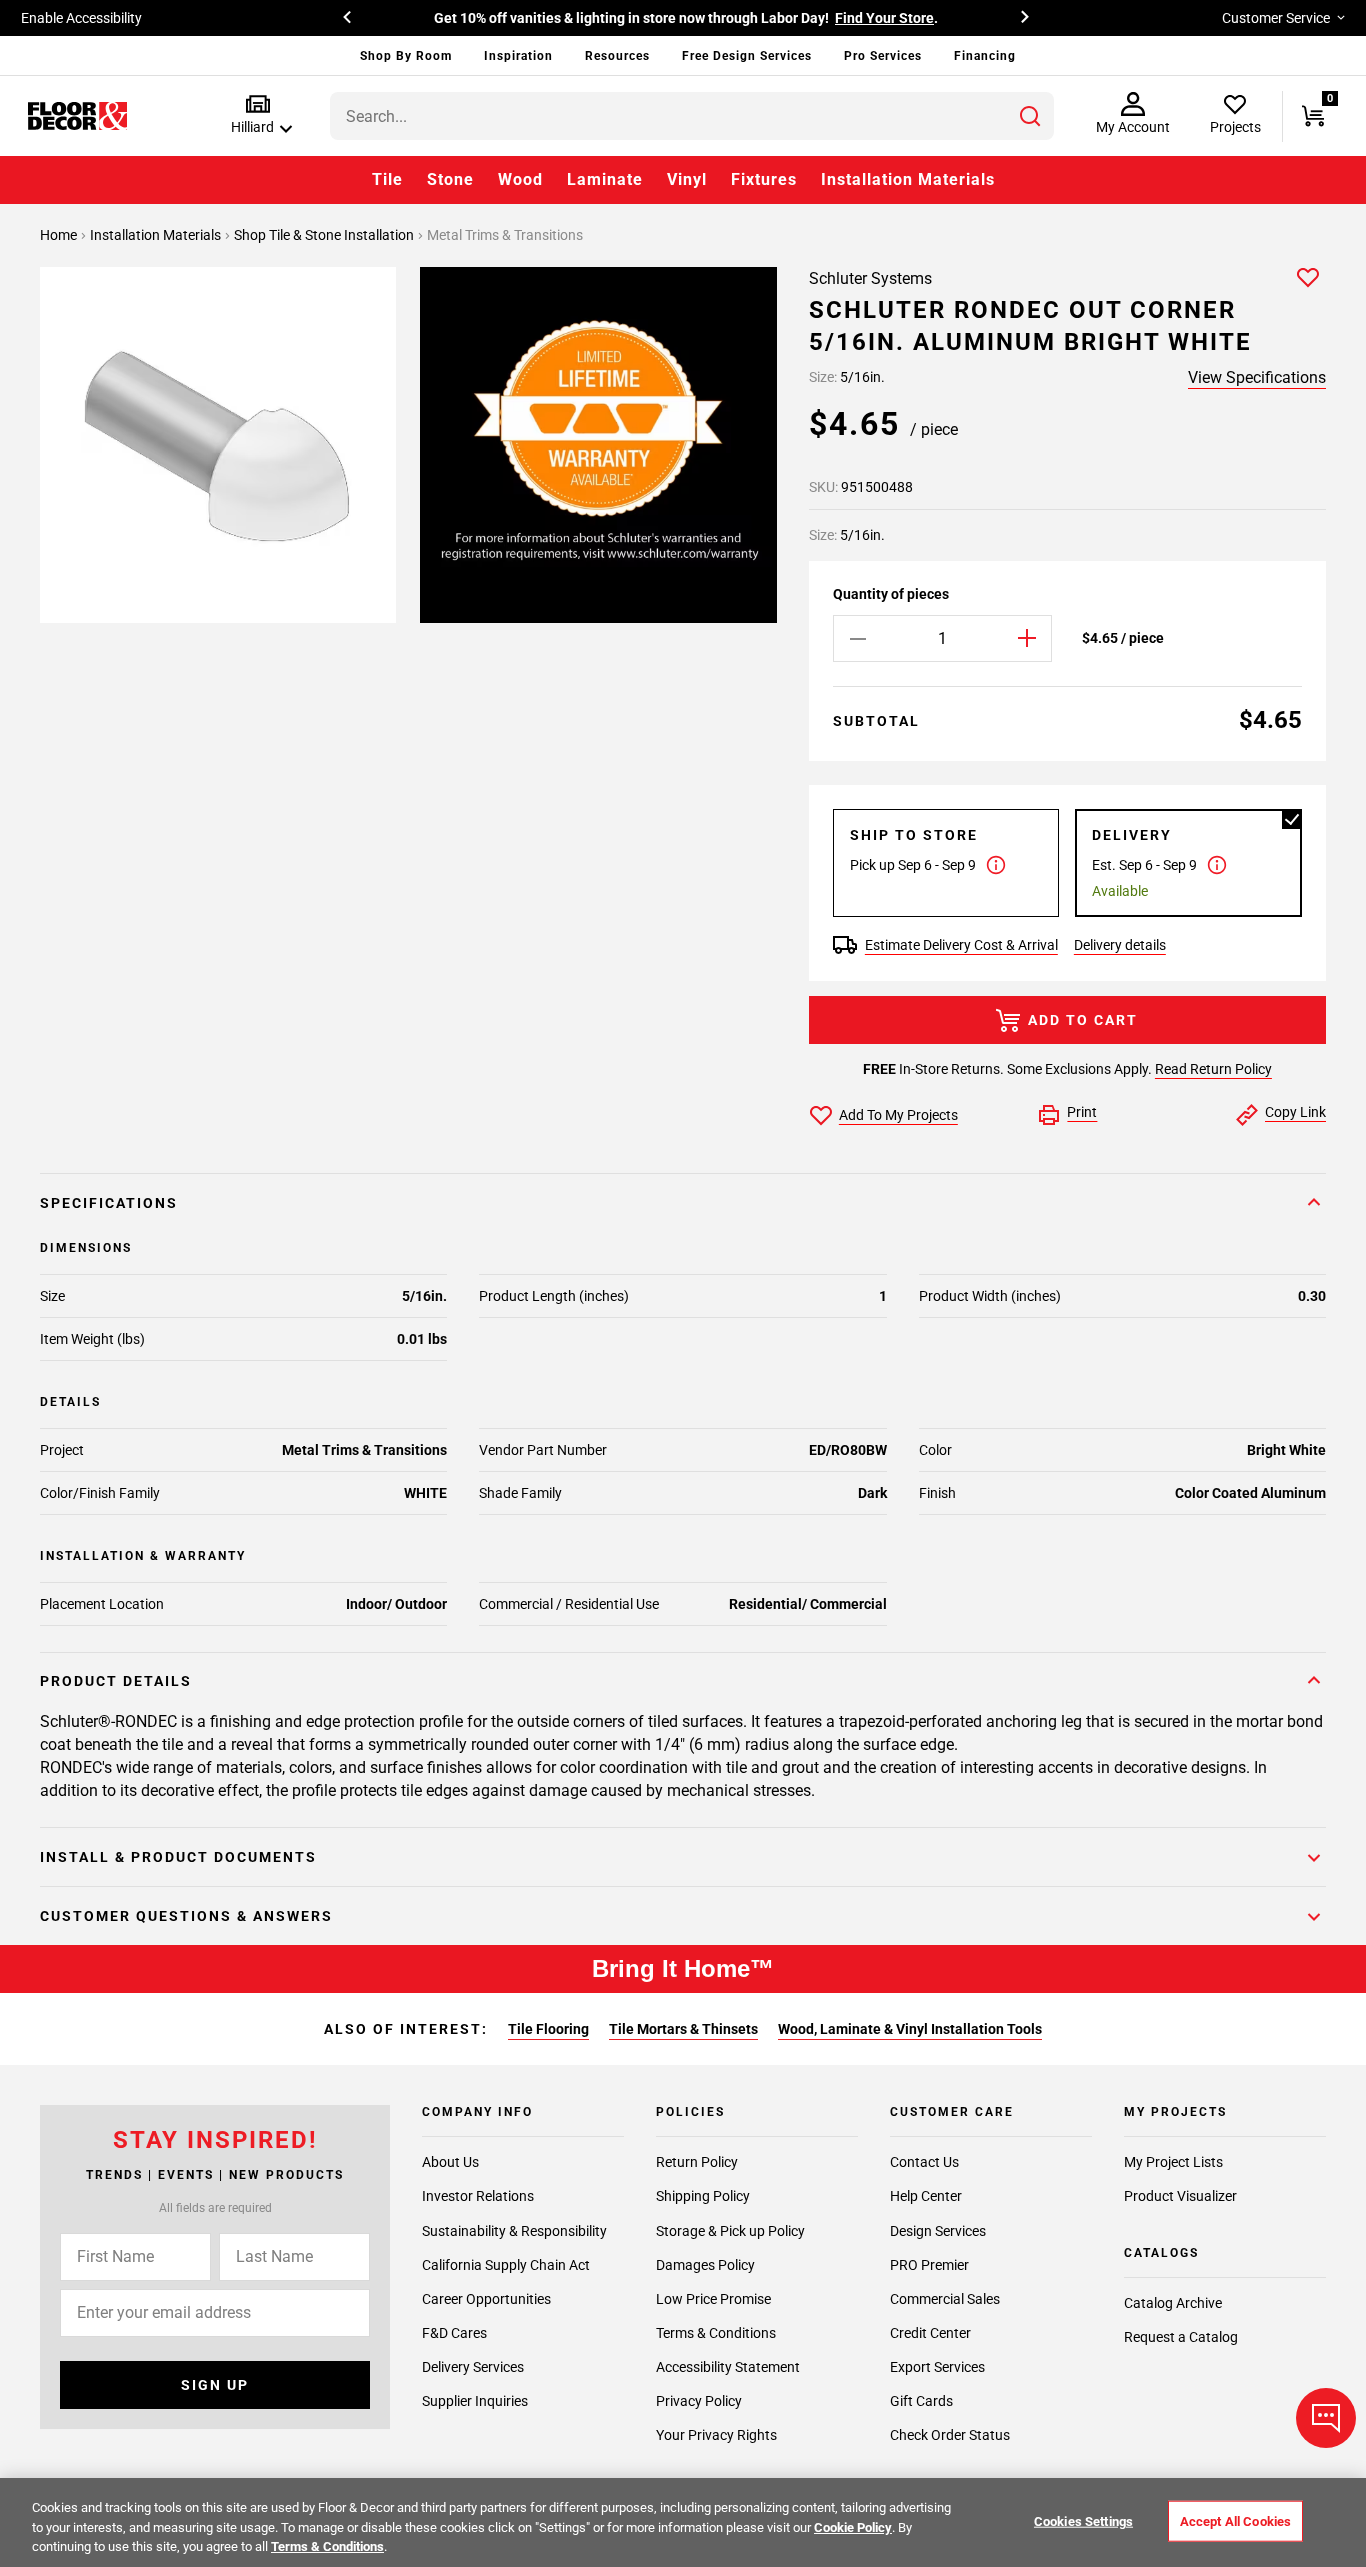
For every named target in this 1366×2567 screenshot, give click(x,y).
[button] (257, 115)
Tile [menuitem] (387, 179)
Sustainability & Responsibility (514, 2231)
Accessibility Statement (728, 2367)
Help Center (926, 2196)
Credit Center (930, 2333)
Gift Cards (921, 2401)
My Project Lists (1173, 2162)
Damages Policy (705, 2265)
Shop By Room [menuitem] (406, 56)
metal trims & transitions (505, 235)
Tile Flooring (548, 2029)
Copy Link (1295, 1112)
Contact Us (924, 2162)
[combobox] (692, 116)
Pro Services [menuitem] (883, 56)
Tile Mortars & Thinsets (683, 2029)
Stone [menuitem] (450, 179)
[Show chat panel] (1326, 2418)
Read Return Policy (1213, 1069)
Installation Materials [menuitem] (908, 179)
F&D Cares (454, 2333)
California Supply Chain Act (506, 2265)
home (60, 235)
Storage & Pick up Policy (730, 2231)
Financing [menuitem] (985, 56)
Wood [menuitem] (520, 179)
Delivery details (1120, 945)
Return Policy (697, 2162)
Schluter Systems (870, 278)
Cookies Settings (1083, 2520)
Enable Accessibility (81, 18)
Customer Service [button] (1276, 18)
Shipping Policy (703, 2196)
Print (1082, 1112)
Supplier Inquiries (475, 2401)
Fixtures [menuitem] (764, 179)
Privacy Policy (699, 2401)
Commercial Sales (945, 2299)
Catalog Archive (1173, 2303)
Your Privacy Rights (716, 2435)
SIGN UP (215, 2385)
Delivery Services (473, 2367)
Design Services (938, 2231)
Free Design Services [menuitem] (747, 56)
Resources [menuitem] (617, 56)
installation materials (157, 235)
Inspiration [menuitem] (518, 56)
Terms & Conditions (716, 2333)
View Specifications (1257, 377)
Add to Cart (1083, 1020)
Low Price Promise (713, 2299)
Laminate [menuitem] (605, 179)
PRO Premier (929, 2265)
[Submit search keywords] (1030, 116)
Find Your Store (884, 18)
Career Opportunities (486, 2299)
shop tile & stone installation (325, 235)
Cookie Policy (853, 2527)
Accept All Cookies (1235, 2520)
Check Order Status (950, 2435)
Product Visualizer (1180, 2196)
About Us (450, 2162)
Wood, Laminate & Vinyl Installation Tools (910, 2029)
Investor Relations (478, 2196)
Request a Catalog (1181, 2337)
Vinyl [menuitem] (687, 179)
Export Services (937, 2367)
